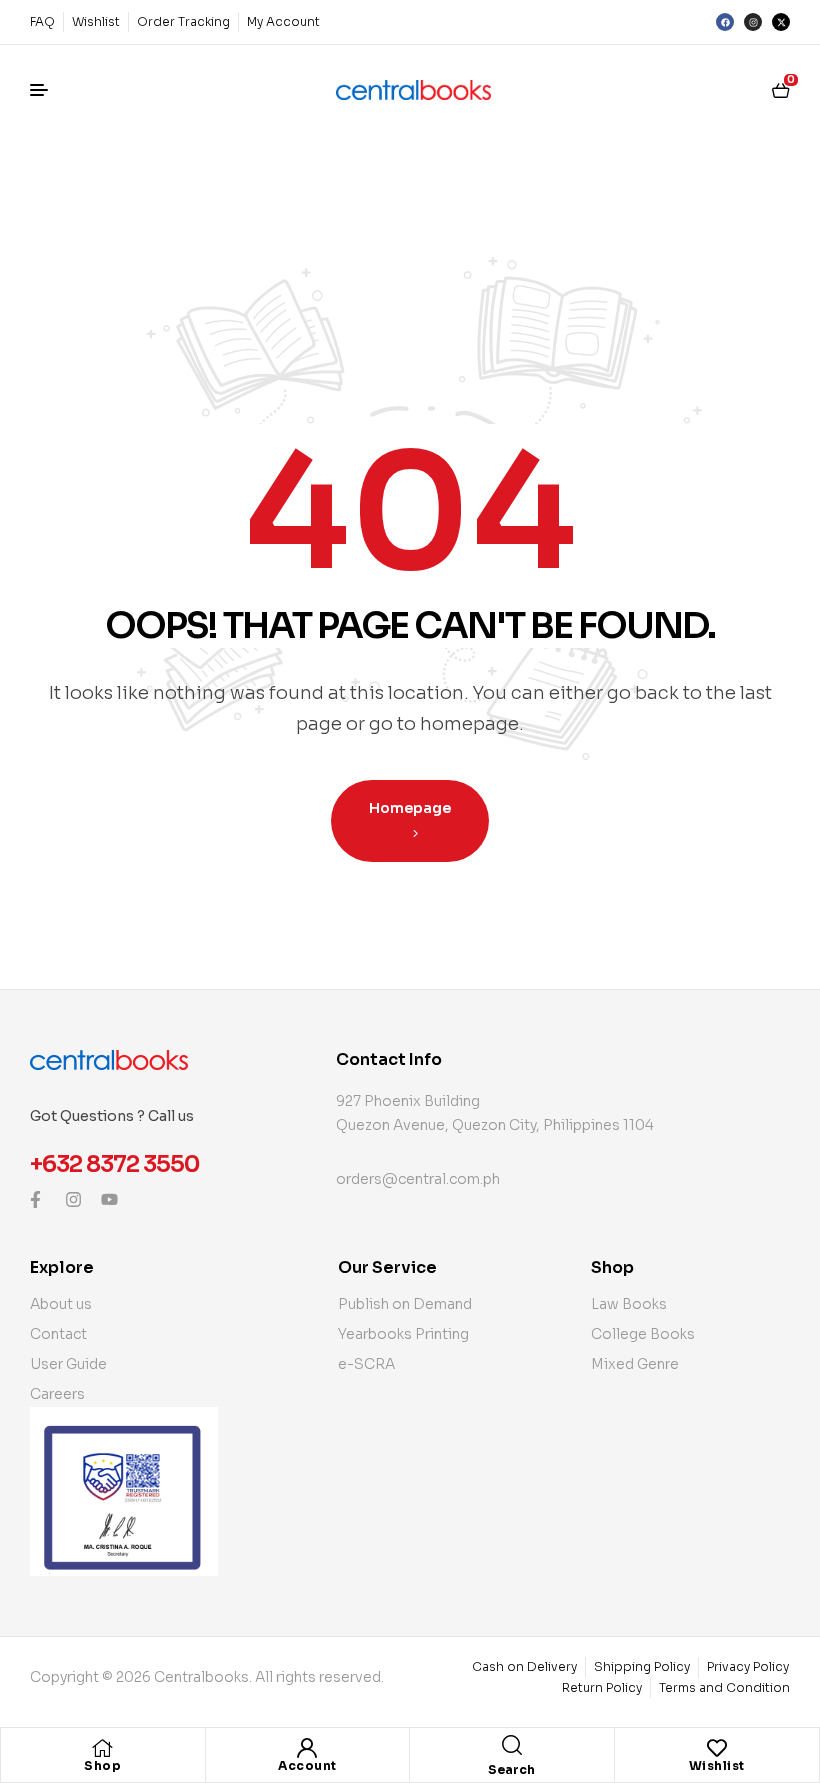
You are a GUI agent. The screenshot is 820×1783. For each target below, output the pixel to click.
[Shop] (103, 1748)
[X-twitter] (781, 22)
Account (307, 1765)
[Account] (307, 1748)
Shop (102, 1765)
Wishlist (717, 1765)
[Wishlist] (717, 1748)
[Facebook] (725, 22)
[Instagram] (753, 22)
